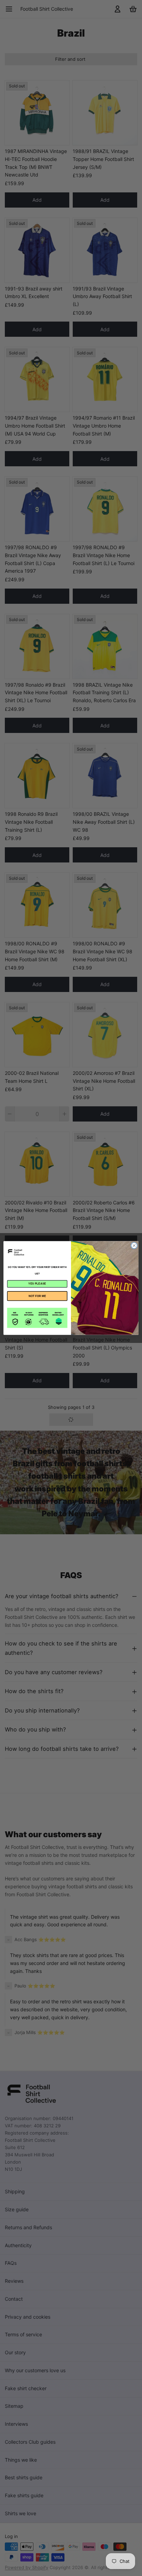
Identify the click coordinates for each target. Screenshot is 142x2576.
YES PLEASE (37, 1284)
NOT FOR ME (37, 1296)
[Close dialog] (134, 1246)
